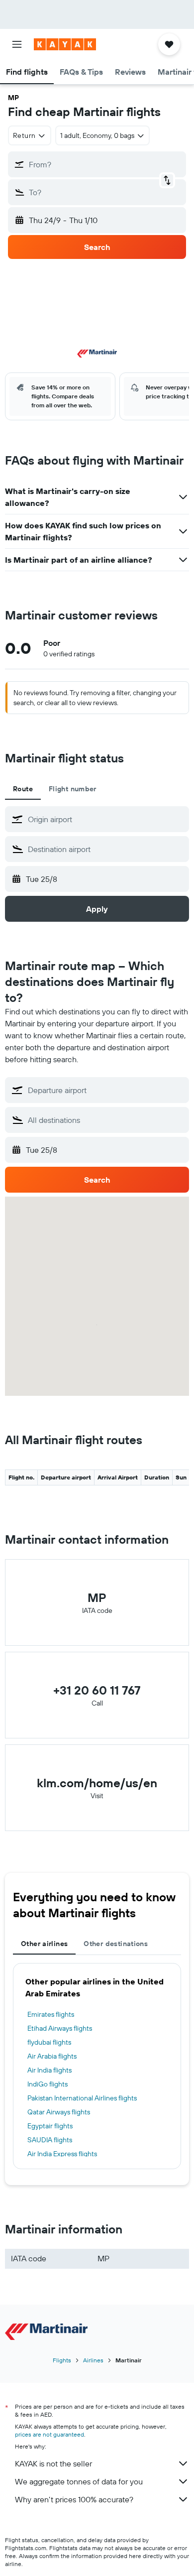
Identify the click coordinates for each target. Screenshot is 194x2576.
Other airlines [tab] (44, 1944)
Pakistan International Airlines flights (82, 2098)
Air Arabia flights (52, 2056)
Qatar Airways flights (59, 2112)
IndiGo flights (48, 2084)
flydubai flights (49, 2042)
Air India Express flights (62, 2154)
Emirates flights (51, 2014)
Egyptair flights (50, 2126)
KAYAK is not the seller (53, 2463)
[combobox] (106, 819)
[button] (17, 44)
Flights (62, 2360)
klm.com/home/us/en (97, 1783)
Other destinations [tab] (116, 1944)
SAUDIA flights (50, 2140)
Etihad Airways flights (60, 2028)
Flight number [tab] (73, 789)
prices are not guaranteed (49, 2434)
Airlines (93, 2360)
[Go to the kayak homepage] (65, 44)
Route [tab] (23, 789)
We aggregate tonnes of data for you (79, 2481)
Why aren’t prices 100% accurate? (74, 2499)
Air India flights (49, 2070)
